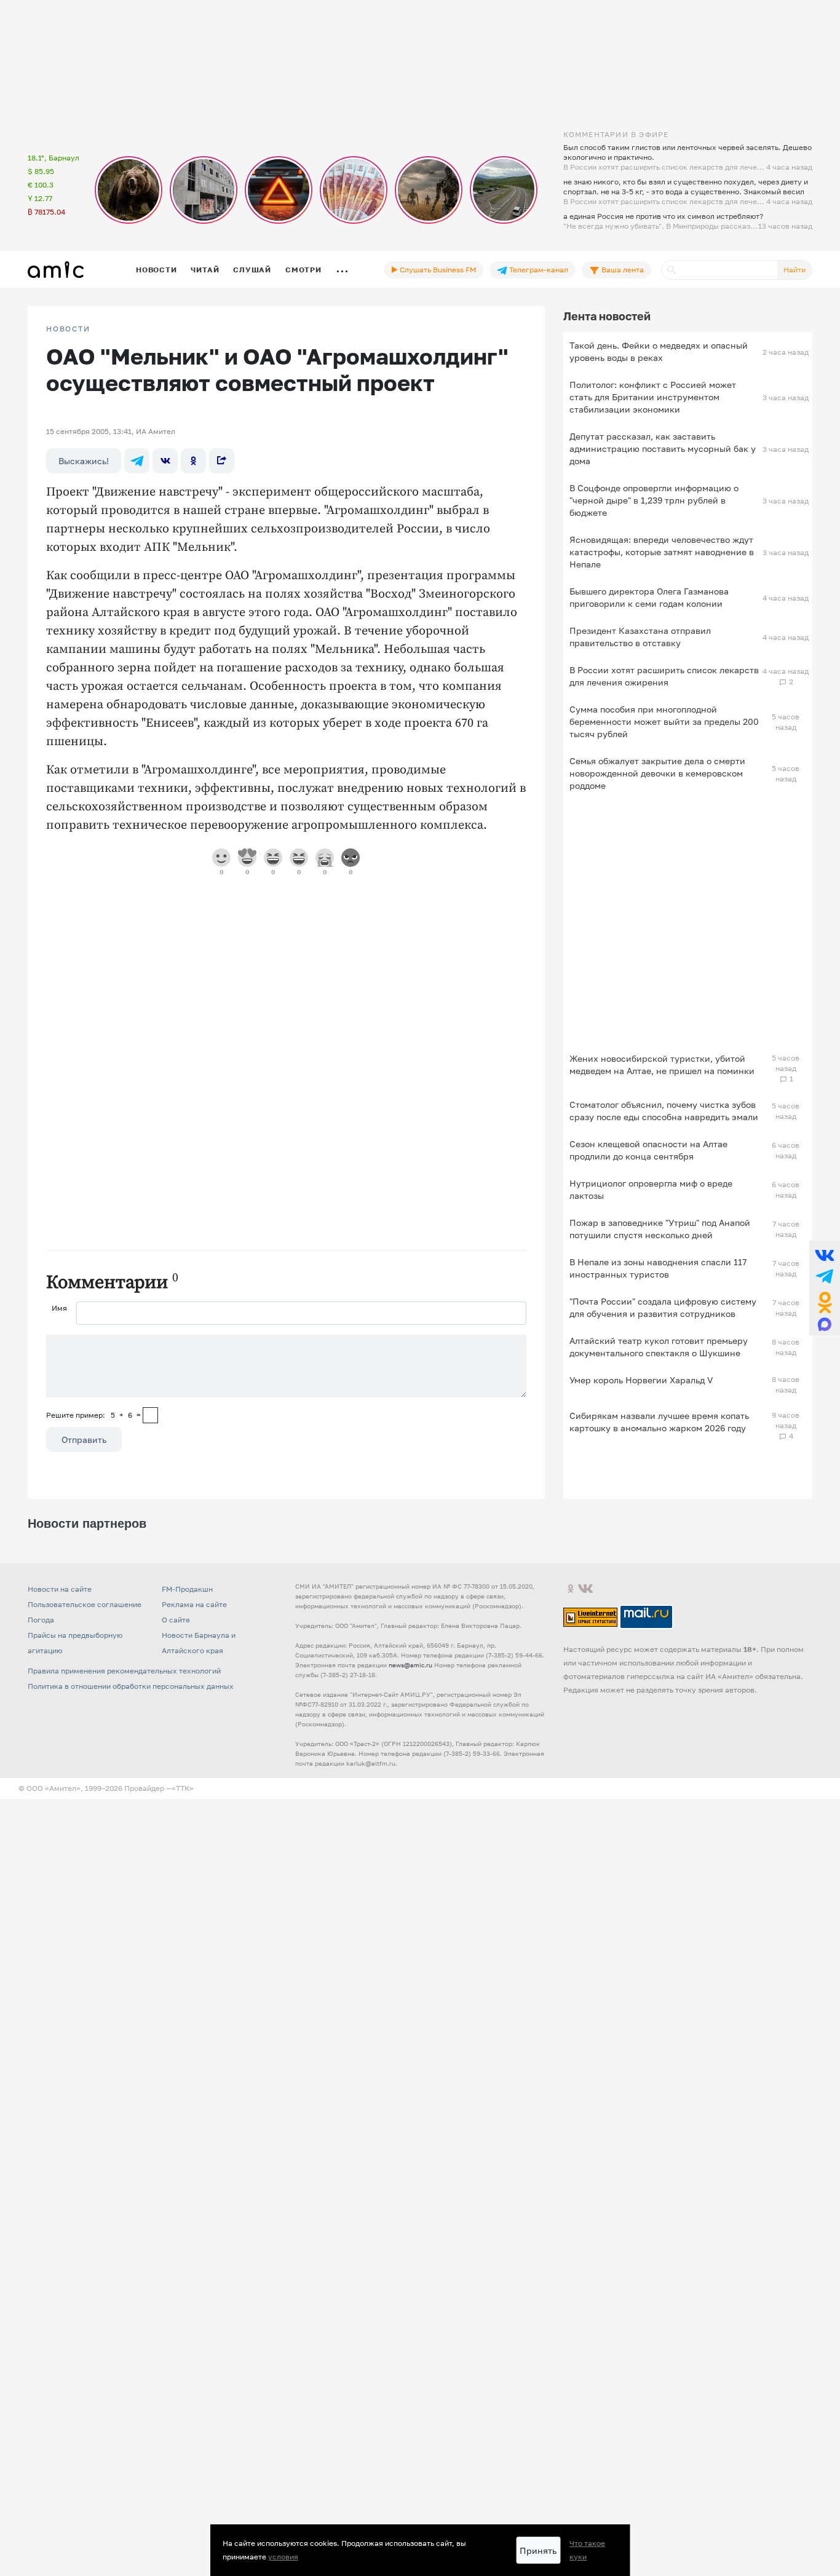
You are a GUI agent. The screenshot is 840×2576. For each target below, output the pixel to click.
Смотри (303, 270)
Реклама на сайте (194, 1604)
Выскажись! (84, 461)
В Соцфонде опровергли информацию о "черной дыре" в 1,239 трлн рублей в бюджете (654, 500)
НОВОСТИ (68, 329)
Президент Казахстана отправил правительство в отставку (640, 637)
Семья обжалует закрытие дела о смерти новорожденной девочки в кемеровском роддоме (657, 773)
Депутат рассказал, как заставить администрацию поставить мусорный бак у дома (663, 448)
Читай (205, 270)
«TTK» (183, 1788)
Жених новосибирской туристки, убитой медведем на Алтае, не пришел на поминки (662, 1065)
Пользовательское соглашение (85, 1604)
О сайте (176, 1620)
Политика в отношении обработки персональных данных (131, 1686)
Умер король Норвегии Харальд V (641, 1380)
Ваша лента (622, 270)
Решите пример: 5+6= (93, 1415)
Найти (794, 270)
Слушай (252, 270)
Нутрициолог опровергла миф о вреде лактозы (651, 1189)
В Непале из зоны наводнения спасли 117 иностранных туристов (658, 1268)
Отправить (84, 1440)
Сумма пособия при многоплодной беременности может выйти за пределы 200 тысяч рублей (664, 721)
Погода (41, 1620)
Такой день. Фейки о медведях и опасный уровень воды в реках (659, 351)
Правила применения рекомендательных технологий (124, 1671)
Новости (156, 270)
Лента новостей (607, 316)
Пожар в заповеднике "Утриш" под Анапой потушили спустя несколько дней (660, 1229)
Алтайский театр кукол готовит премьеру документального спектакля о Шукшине (659, 1347)
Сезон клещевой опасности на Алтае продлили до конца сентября (648, 1150)
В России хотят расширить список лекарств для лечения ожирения (664, 676)
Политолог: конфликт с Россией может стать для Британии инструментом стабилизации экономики (653, 397)
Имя (59, 1308)
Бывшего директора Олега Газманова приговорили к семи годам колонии (649, 597)
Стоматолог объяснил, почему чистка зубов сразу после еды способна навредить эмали (664, 1111)
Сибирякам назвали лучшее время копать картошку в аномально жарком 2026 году (659, 1422)
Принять (538, 2550)
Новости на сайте (60, 1589)
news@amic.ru (410, 1665)
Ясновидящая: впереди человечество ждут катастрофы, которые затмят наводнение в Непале (662, 552)
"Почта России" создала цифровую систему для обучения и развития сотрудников (663, 1307)
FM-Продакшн (187, 1589)
